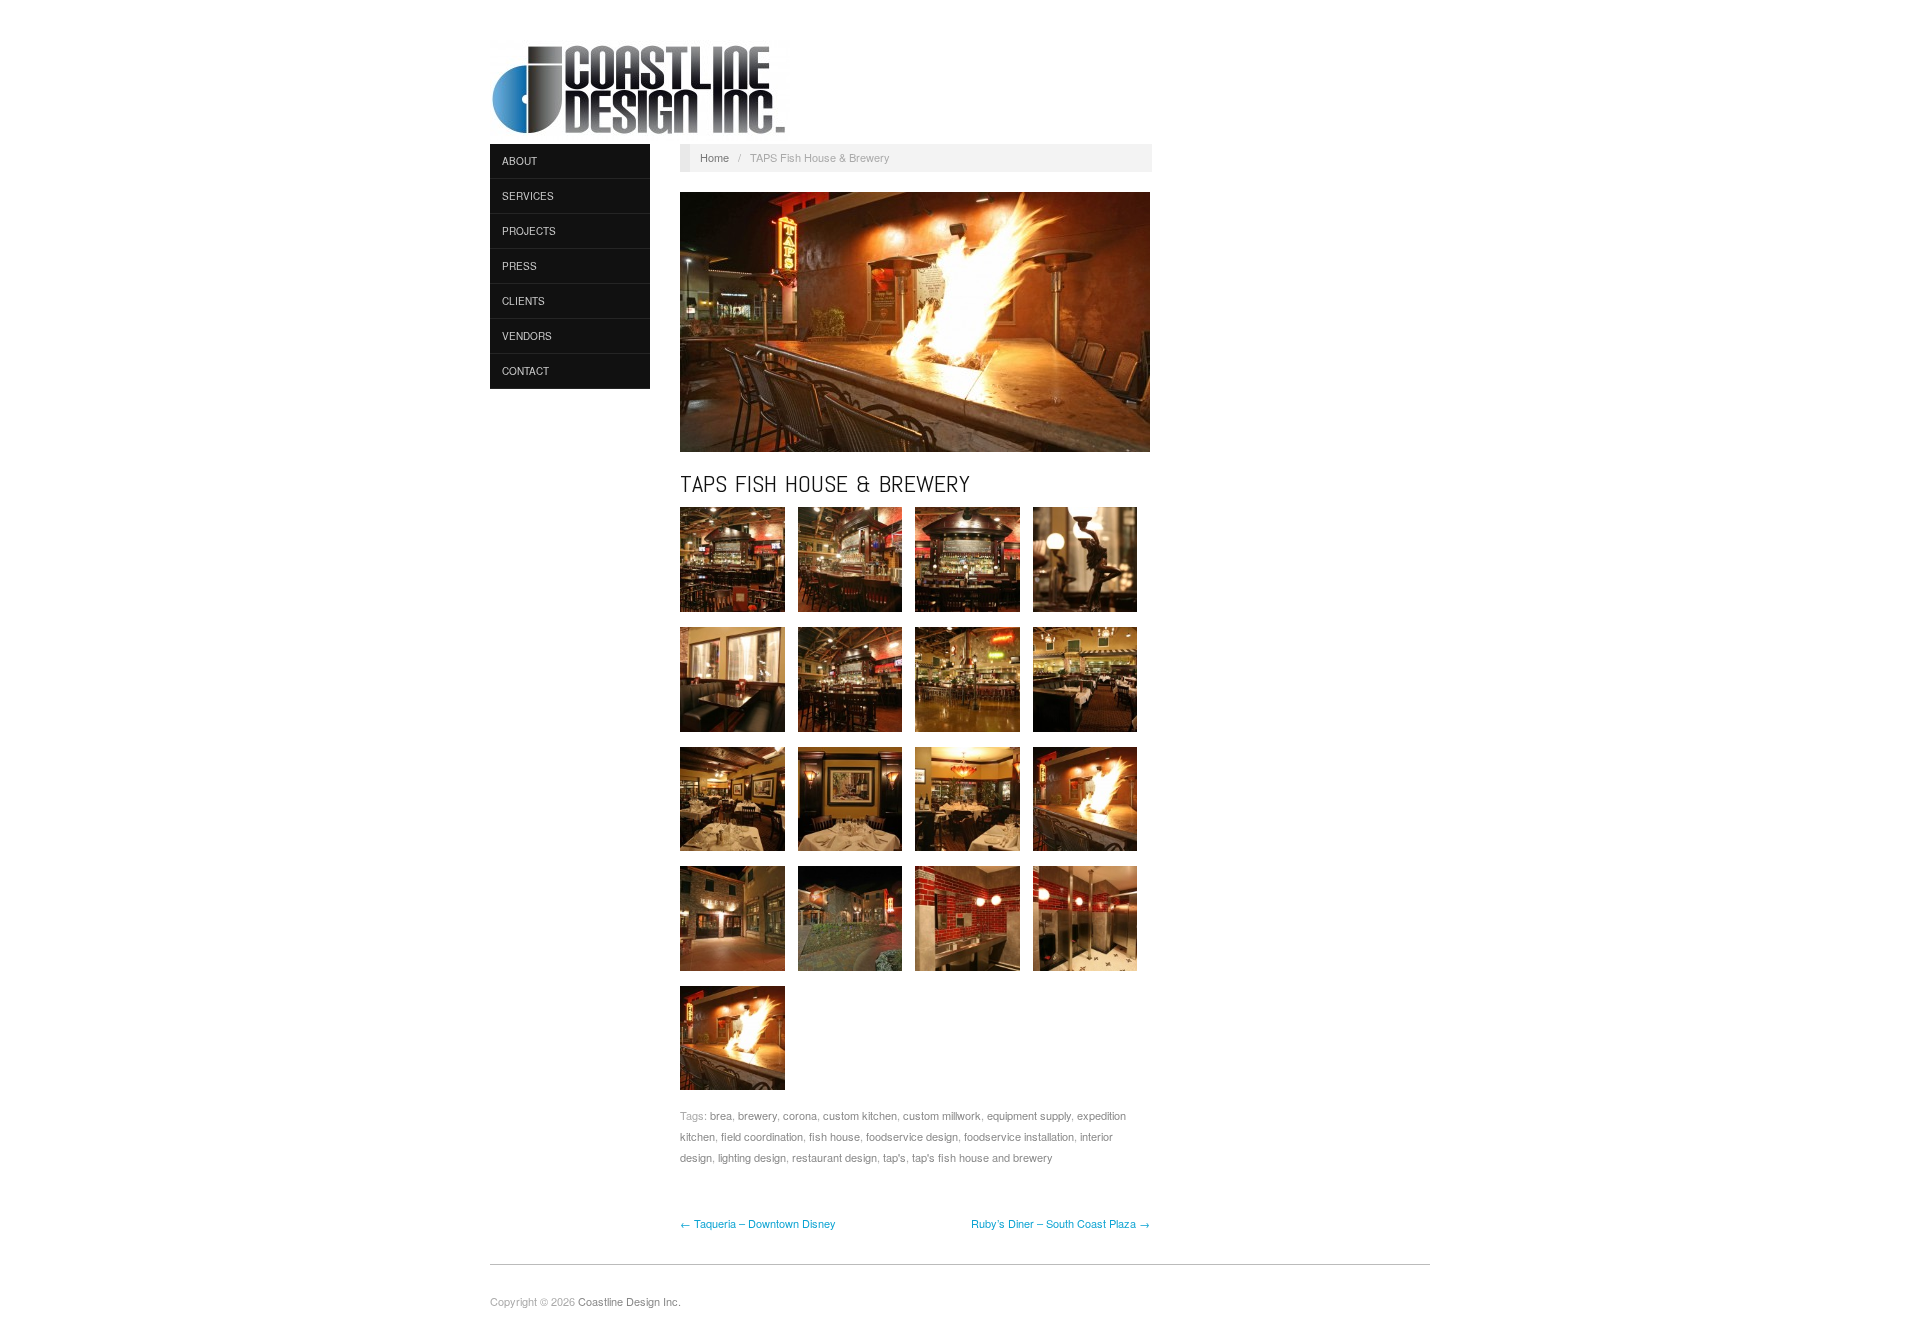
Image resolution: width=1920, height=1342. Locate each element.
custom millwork (942, 1115)
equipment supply (1029, 1115)
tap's (894, 1157)
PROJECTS (529, 231)
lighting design (752, 1157)
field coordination (762, 1136)
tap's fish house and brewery (982, 1157)
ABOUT (519, 161)
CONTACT (525, 371)
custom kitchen (860, 1115)
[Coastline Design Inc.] (640, 88)
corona (800, 1115)
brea (721, 1115)
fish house (834, 1136)
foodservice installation (1019, 1136)
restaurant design (834, 1157)
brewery (757, 1115)
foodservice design (912, 1136)
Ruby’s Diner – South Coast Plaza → (1060, 1223)
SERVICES (528, 196)
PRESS (519, 266)
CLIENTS (523, 301)
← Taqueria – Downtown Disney (758, 1223)
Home (714, 157)
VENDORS (527, 336)
